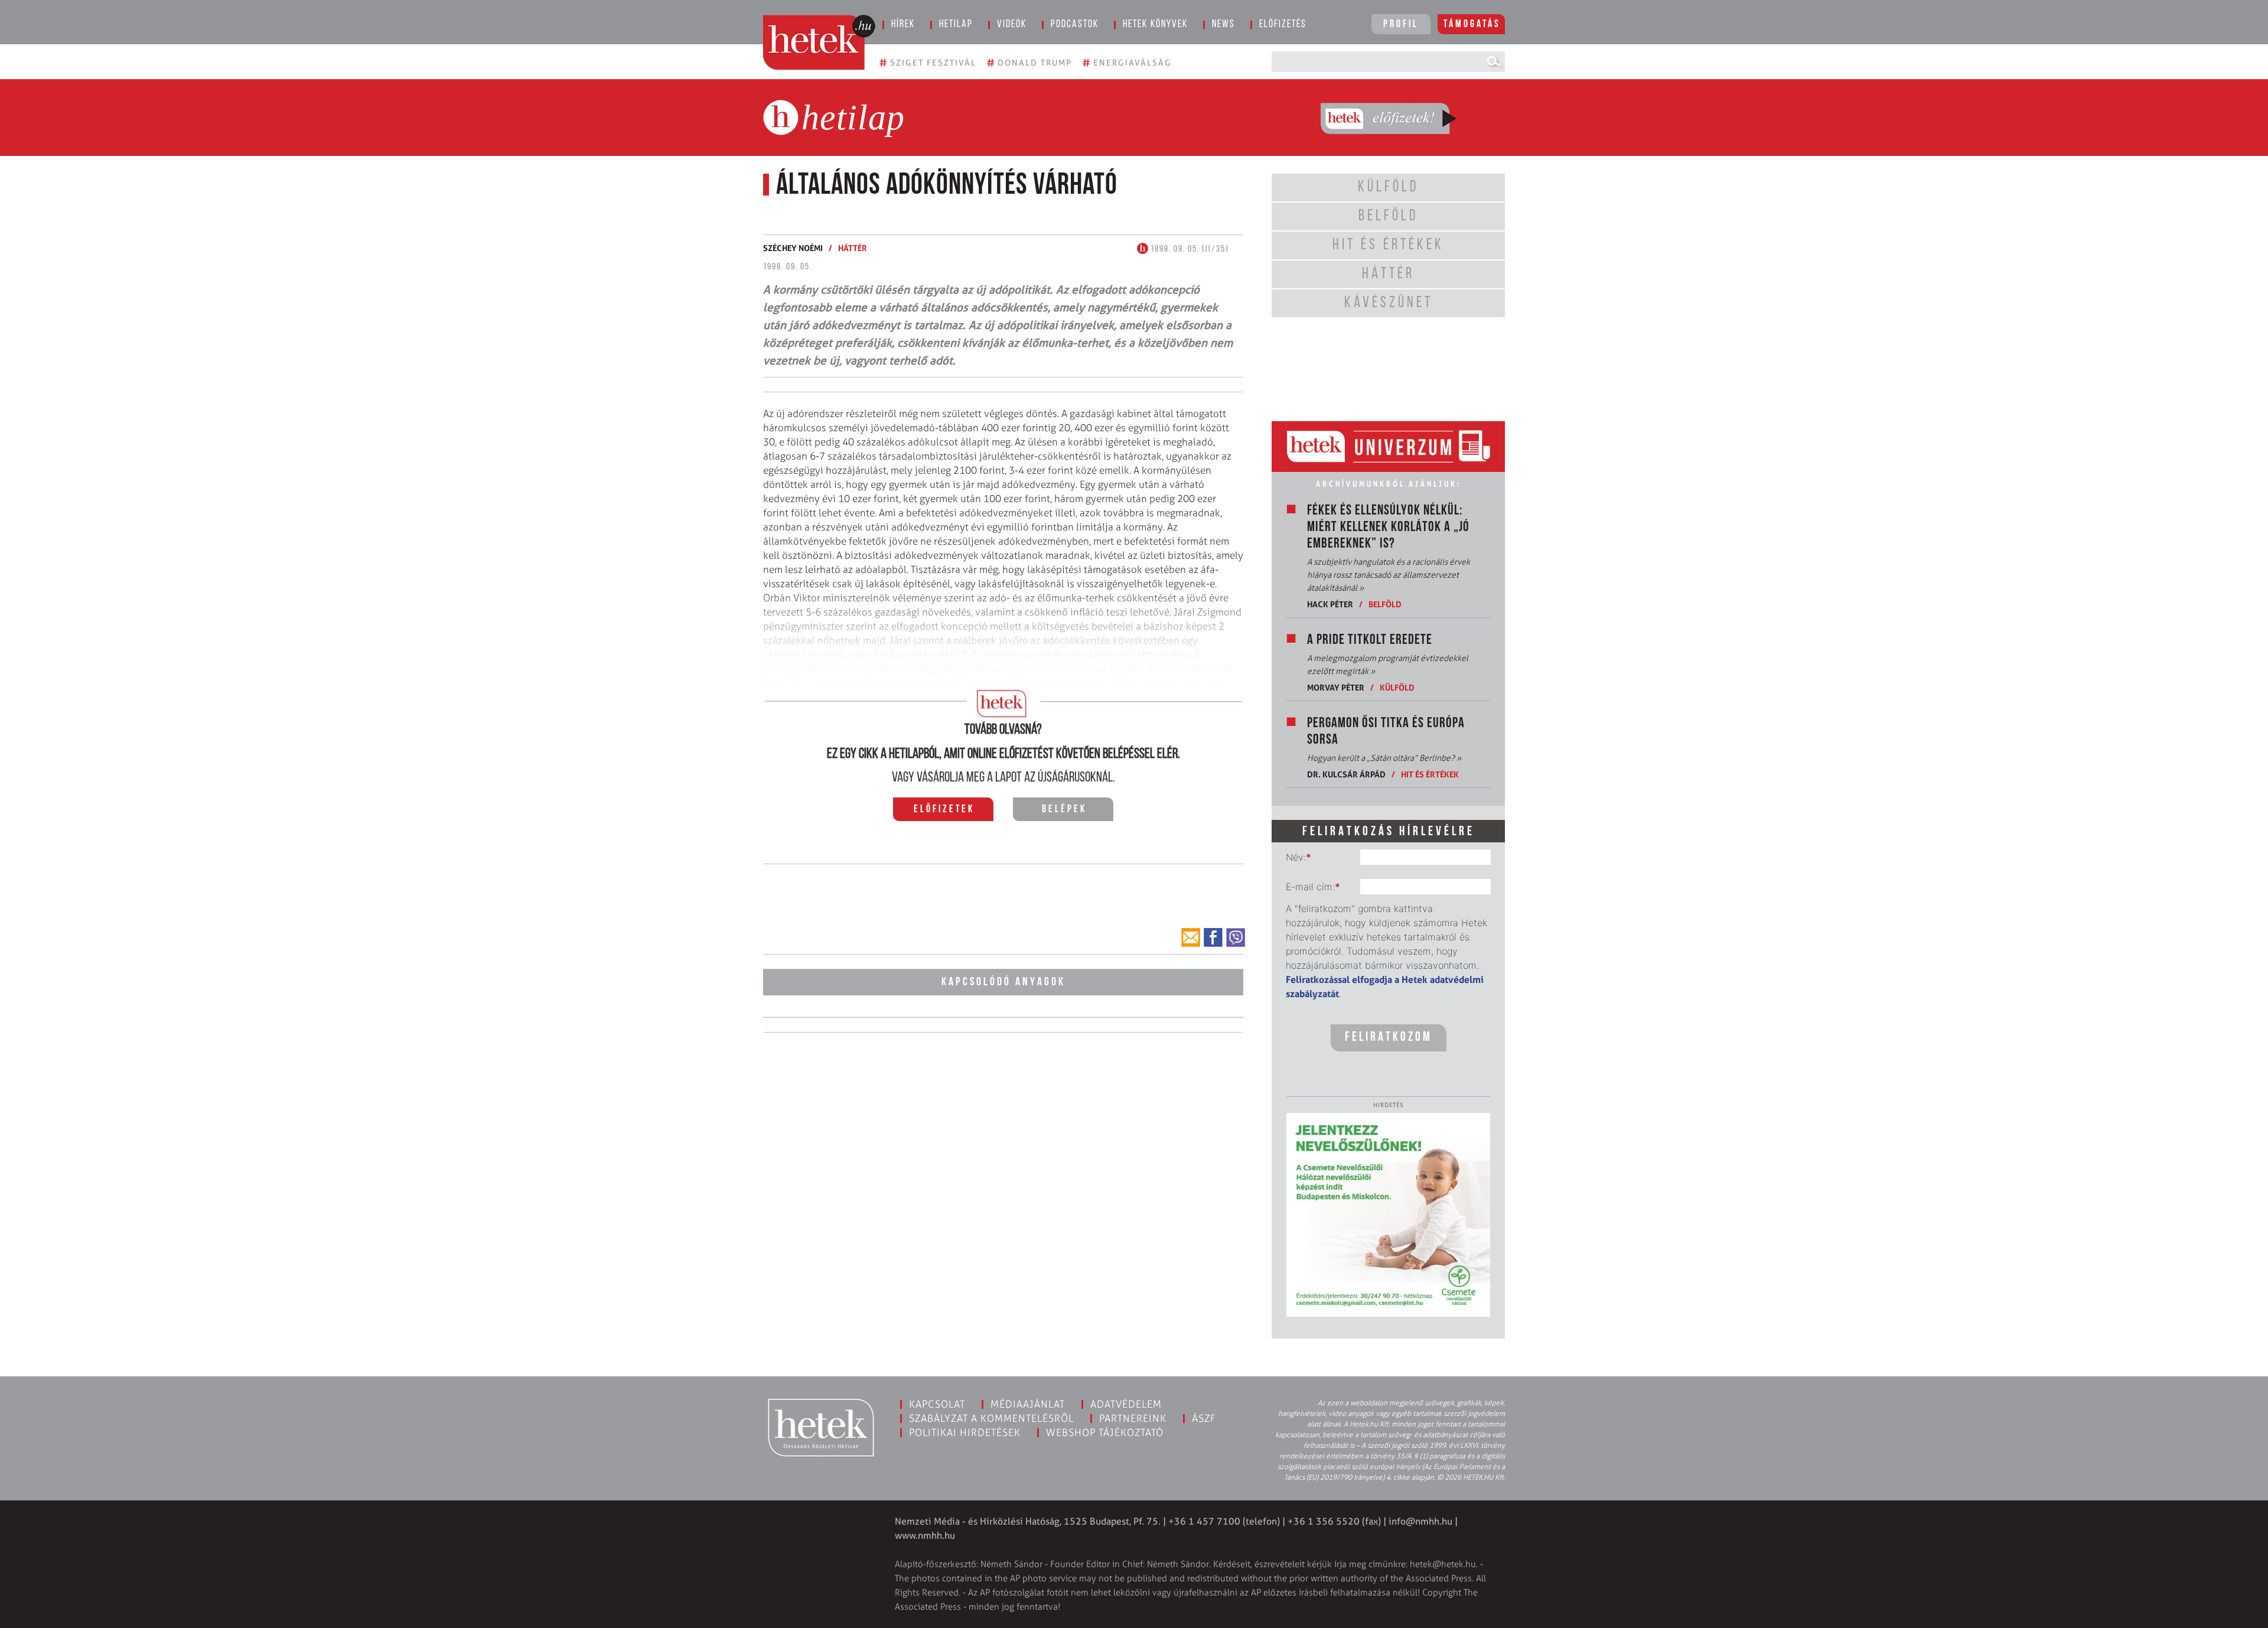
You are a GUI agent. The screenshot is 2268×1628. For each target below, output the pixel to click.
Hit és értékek (1430, 774)
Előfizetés (1283, 25)
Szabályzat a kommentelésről (991, 1418)
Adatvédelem (1126, 1404)
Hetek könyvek (1155, 25)
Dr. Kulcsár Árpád (1346, 774)
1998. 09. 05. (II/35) (1189, 249)
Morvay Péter (1336, 687)
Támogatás (1472, 25)
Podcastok (1075, 25)
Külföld (1397, 687)
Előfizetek (944, 810)
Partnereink (1133, 1418)
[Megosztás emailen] (1191, 937)
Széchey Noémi (793, 248)
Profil (1401, 25)
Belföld (1385, 604)
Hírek (903, 25)
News (1223, 25)
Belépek (1064, 810)
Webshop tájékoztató (1105, 1432)
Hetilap (956, 25)
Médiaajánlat (1028, 1404)
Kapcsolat (937, 1404)
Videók (1012, 25)
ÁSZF (1204, 1418)
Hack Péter (1330, 604)
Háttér (853, 248)
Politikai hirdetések (965, 1432)
